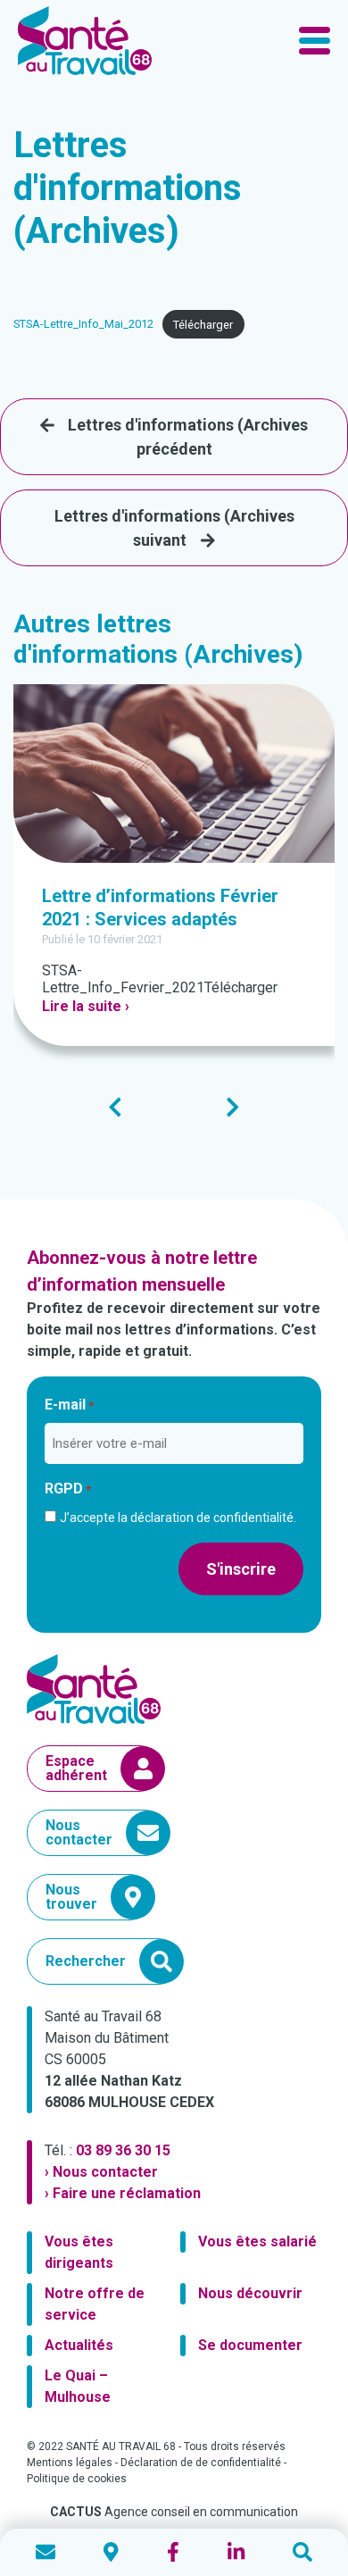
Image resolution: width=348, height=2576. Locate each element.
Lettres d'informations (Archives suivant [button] (174, 528)
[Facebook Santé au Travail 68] (173, 2552)
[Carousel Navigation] (174, 1107)
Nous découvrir (250, 2293)
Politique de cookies (77, 2479)
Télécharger (203, 325)
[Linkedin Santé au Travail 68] (236, 2552)
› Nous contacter (101, 2172)
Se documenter (250, 2345)
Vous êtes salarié (257, 2241)
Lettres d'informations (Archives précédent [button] (188, 437)
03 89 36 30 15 (123, 2150)
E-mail (69, 1405)
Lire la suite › (86, 1006)
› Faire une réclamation (123, 2193)
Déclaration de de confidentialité (201, 2463)
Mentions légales (70, 2463)
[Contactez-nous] (46, 2552)
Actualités (79, 2345)
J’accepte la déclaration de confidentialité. (178, 1518)
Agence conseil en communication (174, 2512)
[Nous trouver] (111, 2552)
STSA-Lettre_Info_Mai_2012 (83, 325)
